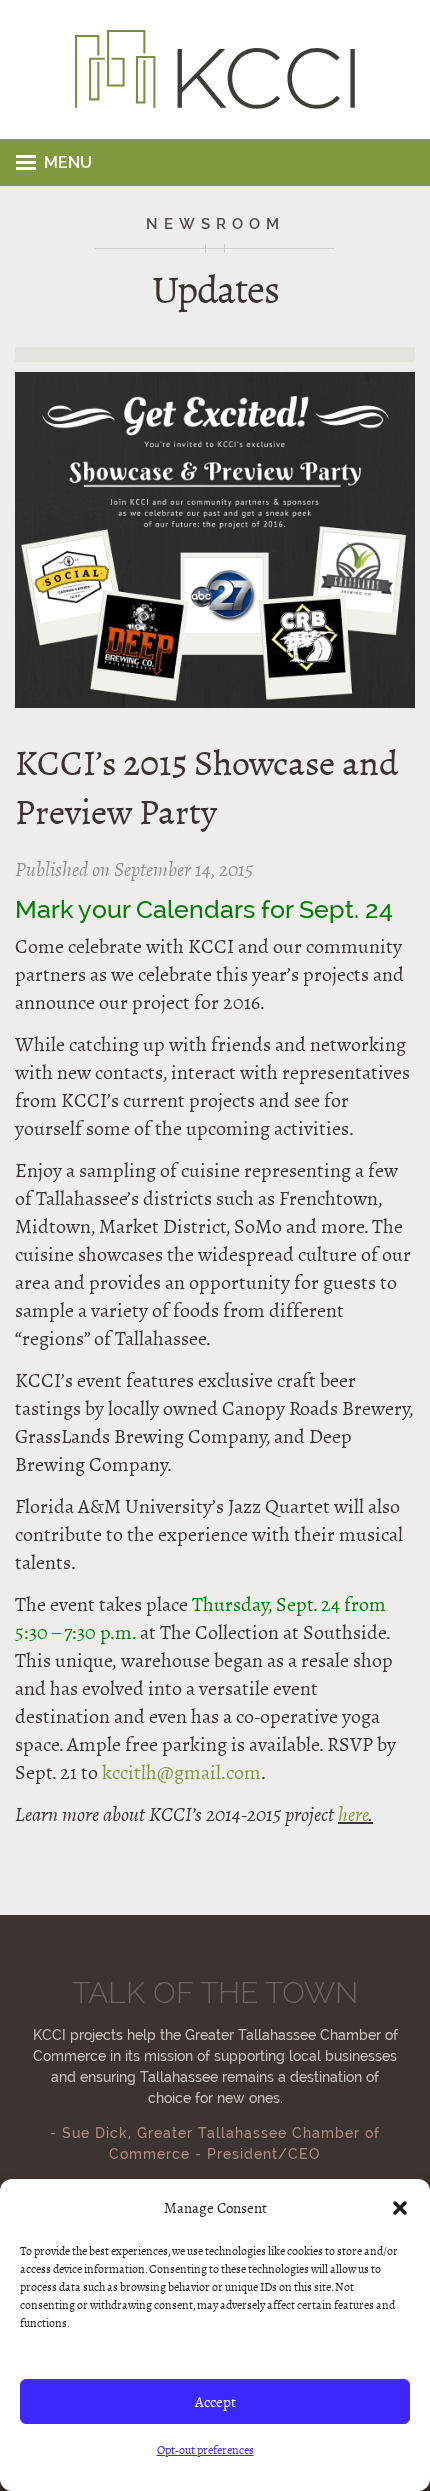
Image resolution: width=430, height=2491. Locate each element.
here (353, 1814)
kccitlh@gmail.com (181, 1772)
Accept (215, 2402)
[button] (400, 2208)
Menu (68, 162)
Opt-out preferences (205, 2450)
